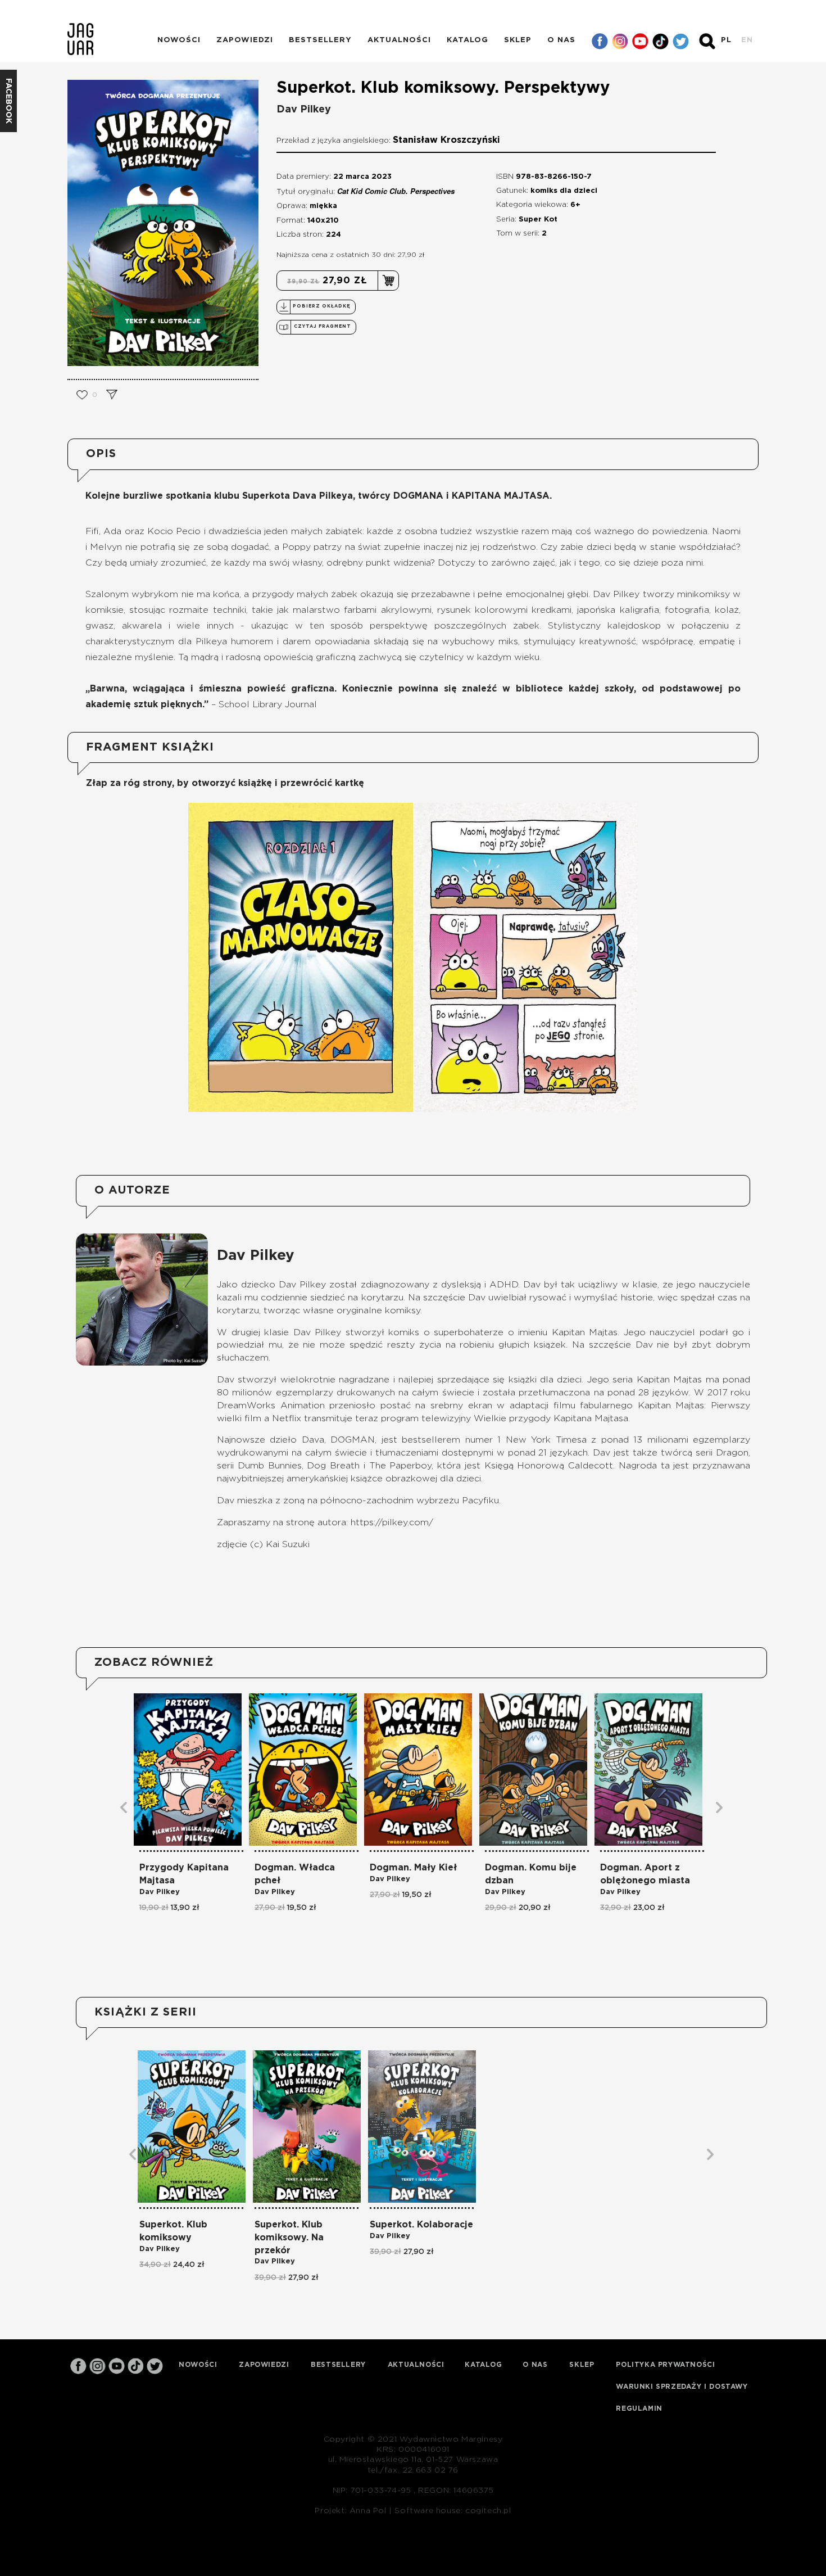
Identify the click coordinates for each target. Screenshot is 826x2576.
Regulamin (639, 2408)
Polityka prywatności (665, 2365)
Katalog (468, 40)
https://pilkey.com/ (392, 1522)
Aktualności (399, 40)
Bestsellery (320, 40)
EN (747, 40)
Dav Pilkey (304, 110)
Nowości (179, 40)
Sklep (518, 40)
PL (726, 40)
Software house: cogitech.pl (453, 2511)
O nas (561, 40)
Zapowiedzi (245, 40)
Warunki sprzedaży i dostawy (682, 2387)
